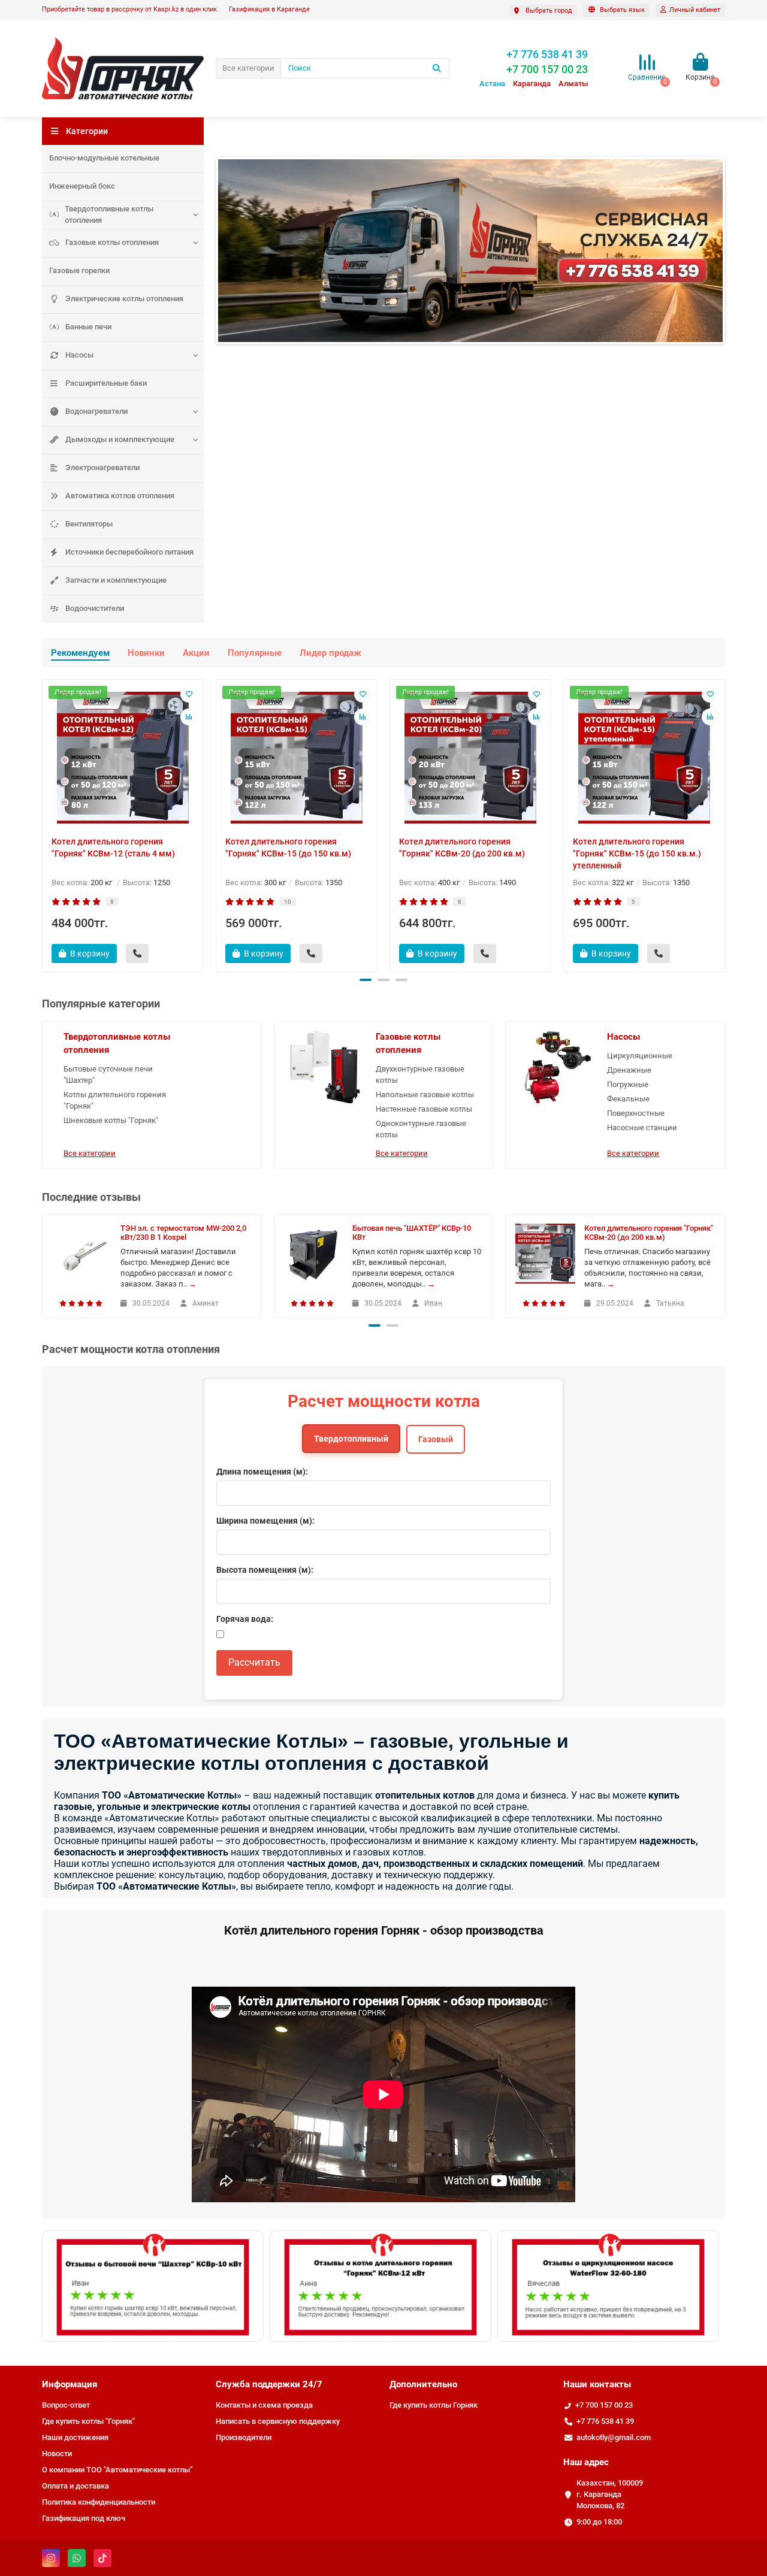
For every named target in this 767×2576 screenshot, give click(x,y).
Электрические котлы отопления (124, 299)
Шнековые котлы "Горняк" (111, 1120)
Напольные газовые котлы (425, 1095)
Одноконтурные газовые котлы (421, 1129)
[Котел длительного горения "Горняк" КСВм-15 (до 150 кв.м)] (297, 758)
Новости (57, 2454)
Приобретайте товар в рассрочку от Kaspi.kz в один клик (129, 9)
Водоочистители (95, 608)
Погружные (628, 1084)
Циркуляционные (640, 1056)
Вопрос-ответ (66, 2405)
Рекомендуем (80, 653)
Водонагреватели (96, 411)
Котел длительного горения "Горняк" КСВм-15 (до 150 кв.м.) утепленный (637, 853)
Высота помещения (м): (265, 1570)
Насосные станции (642, 1127)
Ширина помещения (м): (265, 1521)
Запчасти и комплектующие (116, 580)
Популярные (255, 653)
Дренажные (629, 1070)
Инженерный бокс (82, 186)
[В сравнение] (189, 717)
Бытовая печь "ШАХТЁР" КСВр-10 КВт (412, 1233)
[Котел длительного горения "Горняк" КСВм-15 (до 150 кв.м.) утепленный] (644, 758)
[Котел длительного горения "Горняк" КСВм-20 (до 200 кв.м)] (470, 758)
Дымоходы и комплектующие (120, 439)
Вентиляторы (89, 524)
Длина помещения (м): (262, 1472)
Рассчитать (254, 1662)
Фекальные (628, 1099)
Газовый (436, 1439)
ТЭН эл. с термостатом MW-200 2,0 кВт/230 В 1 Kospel (183, 1233)
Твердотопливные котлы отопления (109, 214)
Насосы (79, 355)
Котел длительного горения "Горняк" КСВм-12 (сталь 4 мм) (113, 847)
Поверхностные (636, 1113)
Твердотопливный (351, 1439)
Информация (70, 2384)
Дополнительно (423, 2384)
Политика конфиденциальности (99, 2502)
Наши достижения (75, 2437)
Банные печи (88, 327)
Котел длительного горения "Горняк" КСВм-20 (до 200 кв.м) (462, 847)
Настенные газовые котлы (424, 1109)
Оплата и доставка (76, 2486)
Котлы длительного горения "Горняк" (115, 1100)
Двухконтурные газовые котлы (420, 1074)
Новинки (146, 653)
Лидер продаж (330, 653)
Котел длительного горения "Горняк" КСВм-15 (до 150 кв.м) (288, 847)
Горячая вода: (245, 1619)
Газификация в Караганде (269, 9)
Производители (244, 2437)
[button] (366, 980)
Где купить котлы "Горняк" (88, 2421)
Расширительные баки (106, 383)
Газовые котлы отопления (112, 242)
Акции (196, 653)
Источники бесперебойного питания (129, 552)
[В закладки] (189, 694)
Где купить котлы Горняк (434, 2405)
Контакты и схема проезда (264, 2405)
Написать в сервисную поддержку (278, 2421)
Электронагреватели (102, 467)
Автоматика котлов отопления (120, 496)
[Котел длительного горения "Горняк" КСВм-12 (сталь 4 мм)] (123, 758)
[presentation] (43, 824)
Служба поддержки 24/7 (269, 2384)
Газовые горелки (79, 270)
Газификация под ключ (84, 2518)
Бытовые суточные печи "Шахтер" (108, 1074)
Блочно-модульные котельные (104, 158)
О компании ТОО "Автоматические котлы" (117, 2470)
